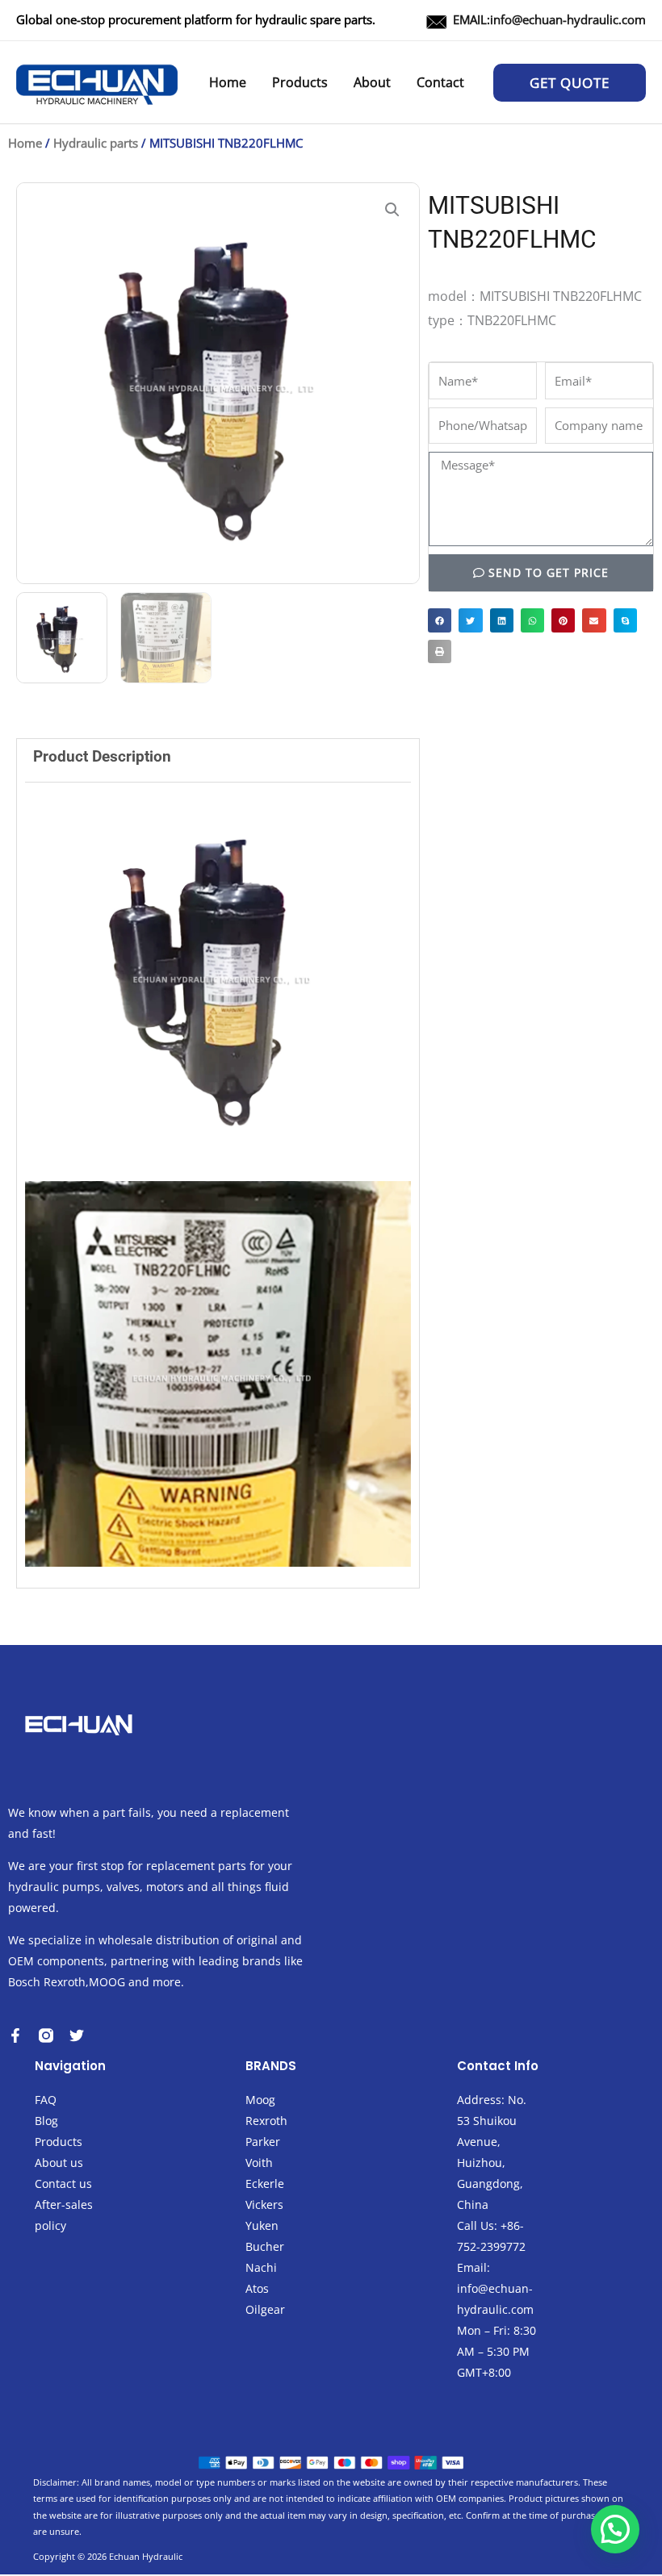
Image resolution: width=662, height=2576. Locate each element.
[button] (570, 83)
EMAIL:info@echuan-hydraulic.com (549, 19)
